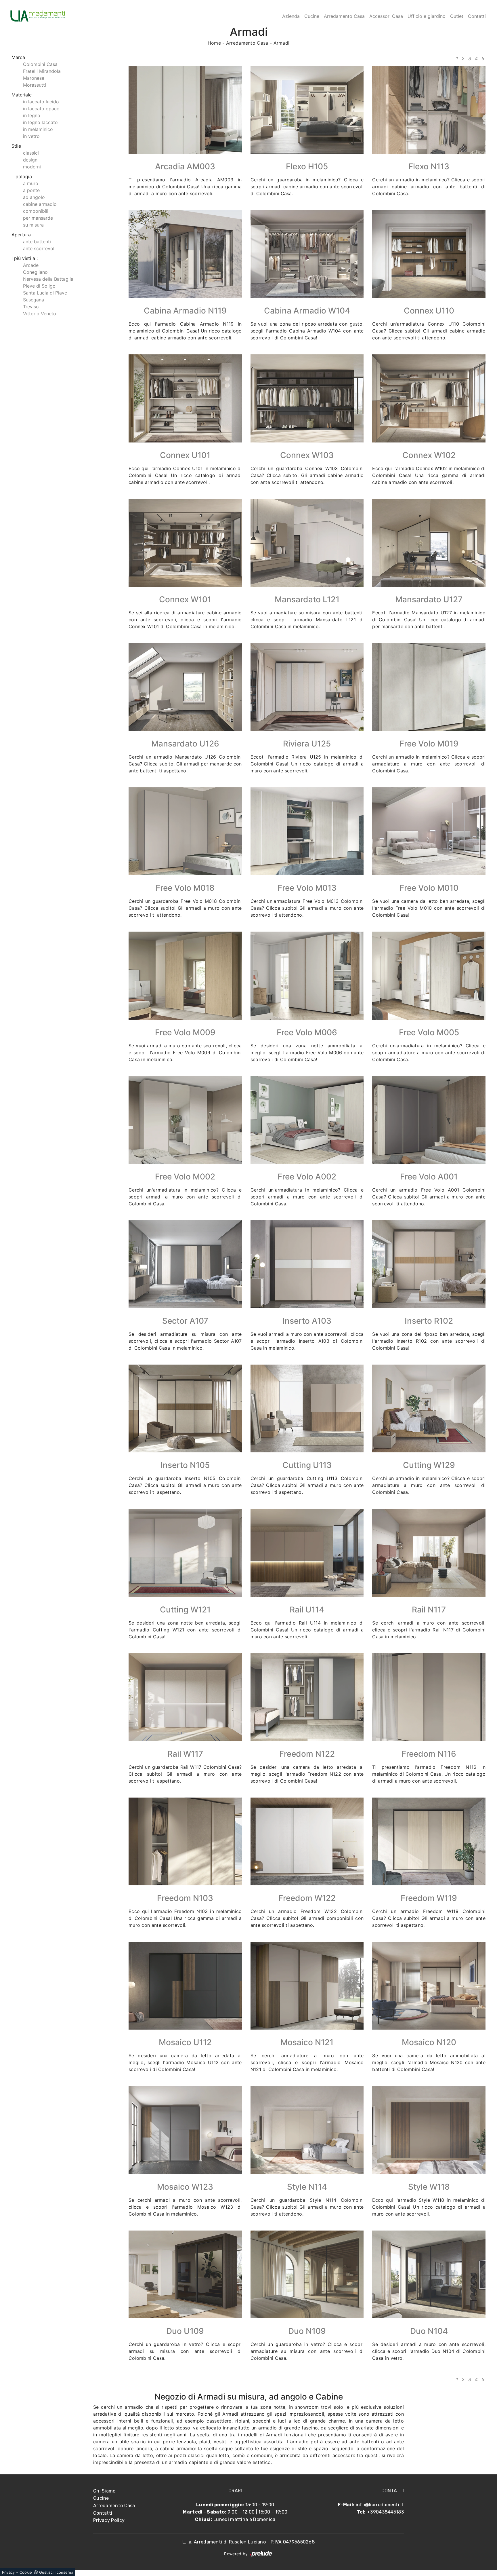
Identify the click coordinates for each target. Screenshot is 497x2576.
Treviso (31, 307)
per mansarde (38, 218)
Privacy (8, 2572)
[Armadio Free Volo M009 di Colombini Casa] (185, 976)
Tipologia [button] (22, 176)
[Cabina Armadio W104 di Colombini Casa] (307, 254)
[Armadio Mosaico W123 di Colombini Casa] (185, 2130)
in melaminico (38, 129)
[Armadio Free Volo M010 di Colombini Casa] (429, 831)
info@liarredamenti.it (380, 2505)
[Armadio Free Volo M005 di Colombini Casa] (429, 976)
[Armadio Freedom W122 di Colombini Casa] (307, 1841)
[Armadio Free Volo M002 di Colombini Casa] (185, 1120)
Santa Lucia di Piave (45, 293)
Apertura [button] (21, 235)
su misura (33, 225)
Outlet (457, 16)
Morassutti (35, 85)
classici (31, 153)
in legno (32, 115)
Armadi (282, 43)
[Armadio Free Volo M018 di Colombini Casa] (185, 831)
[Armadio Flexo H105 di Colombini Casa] (307, 110)
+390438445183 (385, 2512)
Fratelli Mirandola (42, 71)
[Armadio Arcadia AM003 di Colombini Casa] (185, 110)
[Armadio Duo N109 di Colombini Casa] (307, 2274)
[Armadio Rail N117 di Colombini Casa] (429, 1553)
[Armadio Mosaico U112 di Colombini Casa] (185, 1986)
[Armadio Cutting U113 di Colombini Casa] (307, 1408)
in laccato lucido (41, 102)
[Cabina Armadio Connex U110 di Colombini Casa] (429, 254)
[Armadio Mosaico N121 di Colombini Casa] (307, 1986)
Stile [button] (16, 146)
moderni (32, 167)
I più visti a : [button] (25, 258)
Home (214, 43)
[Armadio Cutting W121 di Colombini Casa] (185, 1553)
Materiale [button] (22, 95)
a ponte (31, 190)
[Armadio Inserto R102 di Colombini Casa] (429, 1264)
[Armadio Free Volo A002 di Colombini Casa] (307, 1120)
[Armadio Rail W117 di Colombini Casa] (185, 1697)
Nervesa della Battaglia (48, 279)
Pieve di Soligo (39, 286)
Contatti (477, 16)
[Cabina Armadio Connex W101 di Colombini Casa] (185, 543)
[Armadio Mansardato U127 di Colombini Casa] (429, 543)
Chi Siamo (104, 2491)
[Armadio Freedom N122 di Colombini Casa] (307, 1697)
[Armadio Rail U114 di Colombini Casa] (307, 1553)
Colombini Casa (40, 64)
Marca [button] (18, 57)
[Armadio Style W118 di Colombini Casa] (429, 2130)
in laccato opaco (41, 109)
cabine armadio (40, 204)
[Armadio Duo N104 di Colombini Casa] (429, 2274)
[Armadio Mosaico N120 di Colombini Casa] (429, 1986)
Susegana (34, 300)
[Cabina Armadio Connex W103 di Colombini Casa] (307, 398)
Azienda (291, 16)
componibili (36, 211)
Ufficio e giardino (427, 16)
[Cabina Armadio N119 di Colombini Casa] (185, 254)
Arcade (31, 265)
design (30, 160)
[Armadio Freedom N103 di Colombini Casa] (185, 1841)
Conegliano (35, 272)
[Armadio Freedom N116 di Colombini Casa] (429, 1697)
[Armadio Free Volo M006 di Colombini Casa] (307, 976)
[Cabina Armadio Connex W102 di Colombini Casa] (429, 398)
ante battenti (37, 242)
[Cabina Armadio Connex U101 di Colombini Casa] (185, 398)
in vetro (31, 136)
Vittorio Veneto (40, 314)
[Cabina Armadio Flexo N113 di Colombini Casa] (429, 110)
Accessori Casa (386, 16)
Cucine (312, 16)
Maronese (34, 78)
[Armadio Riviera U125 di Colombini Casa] (307, 687)
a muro (31, 183)
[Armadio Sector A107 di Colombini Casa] (185, 1264)
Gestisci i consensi (56, 2572)
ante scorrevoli (39, 248)
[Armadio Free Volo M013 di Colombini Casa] (307, 831)
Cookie (26, 2572)
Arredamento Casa (344, 16)
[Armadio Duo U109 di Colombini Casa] (185, 2274)
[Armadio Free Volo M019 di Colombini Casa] (429, 687)
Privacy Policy (109, 2520)
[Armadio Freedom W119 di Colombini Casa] (429, 1841)
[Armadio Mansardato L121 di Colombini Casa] (307, 543)
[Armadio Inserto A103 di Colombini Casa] (307, 1264)
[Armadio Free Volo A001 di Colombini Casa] (429, 1120)
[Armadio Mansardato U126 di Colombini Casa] (185, 687)
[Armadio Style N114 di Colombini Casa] (307, 2130)
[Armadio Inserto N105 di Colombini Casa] (185, 1408)
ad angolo (34, 197)
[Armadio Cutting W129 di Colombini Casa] (429, 1408)
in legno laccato (40, 122)
